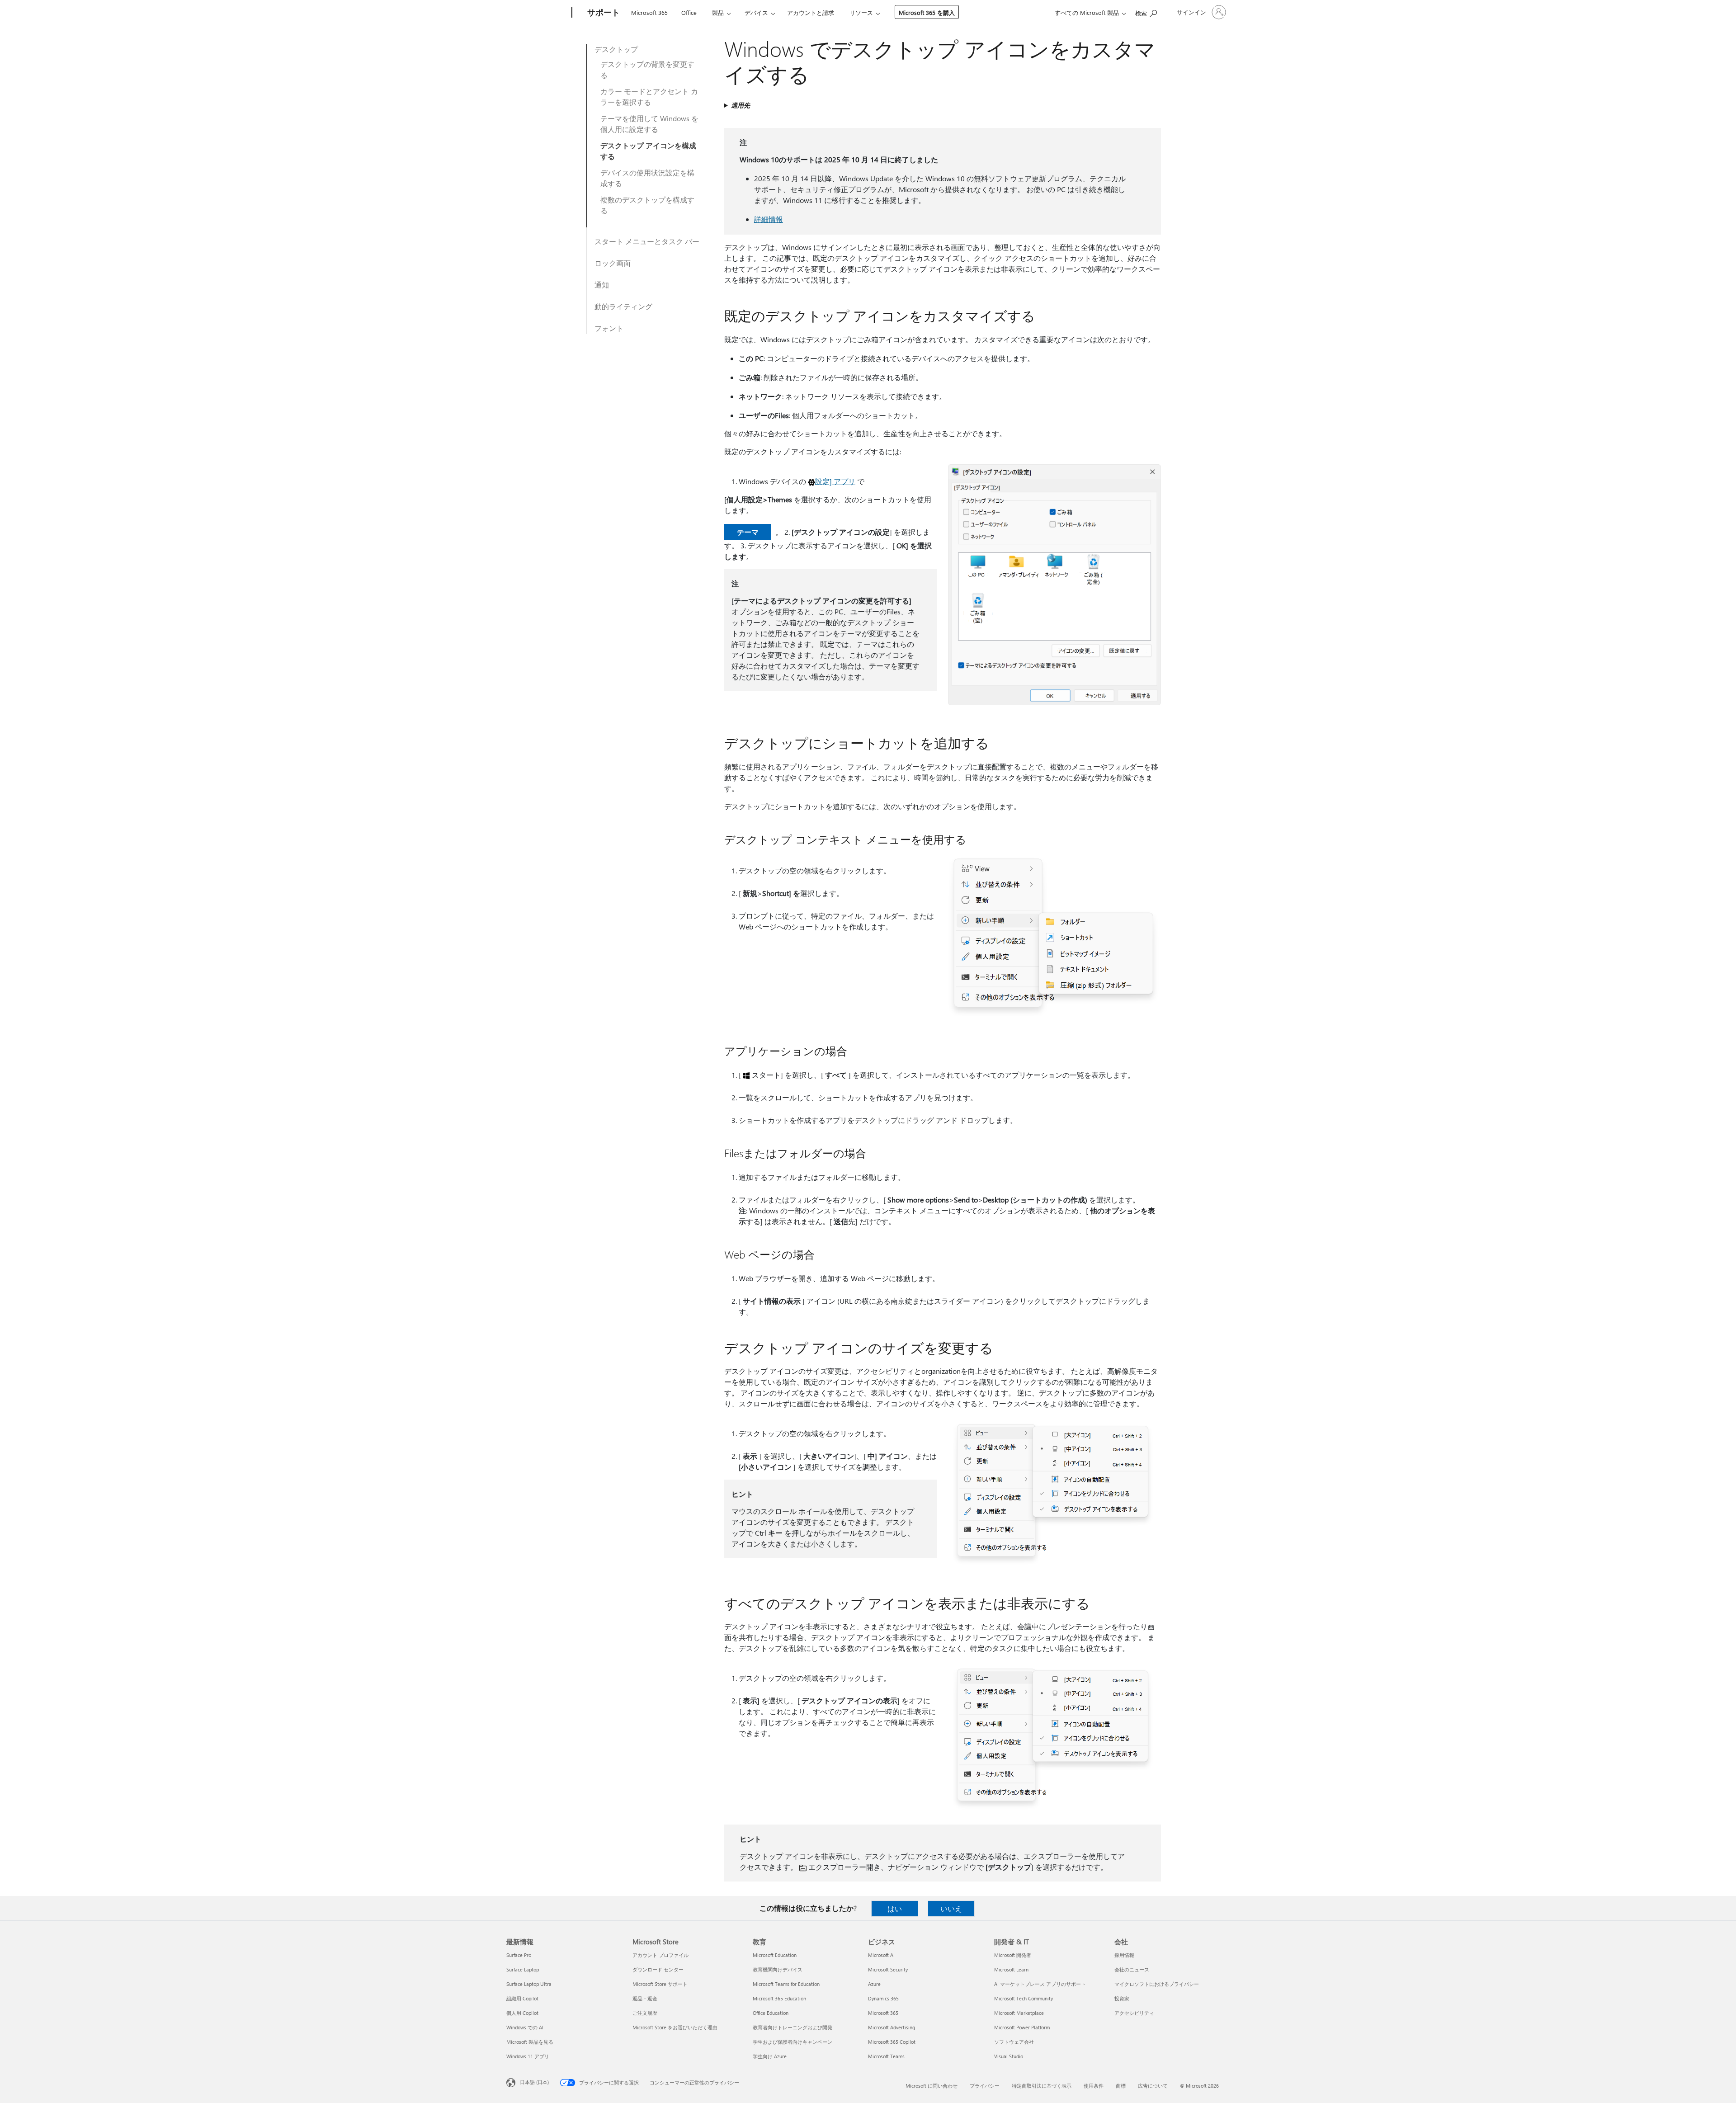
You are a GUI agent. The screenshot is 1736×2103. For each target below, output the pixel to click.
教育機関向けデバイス (778, 1969)
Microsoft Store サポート (660, 1984)
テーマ (748, 532)
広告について (1153, 2086)
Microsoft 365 (649, 12)
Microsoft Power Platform (1022, 2027)
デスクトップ (616, 49)
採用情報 (1124, 1955)
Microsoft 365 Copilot (892, 2042)
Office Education (771, 2013)
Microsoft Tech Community (1024, 1998)
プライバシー (985, 2086)
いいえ (951, 1908)
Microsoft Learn (1011, 1969)
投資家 (1122, 1998)
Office (689, 12)
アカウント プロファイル (660, 1955)
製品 (718, 12)
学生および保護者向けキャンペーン (793, 2042)
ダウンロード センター (658, 1969)
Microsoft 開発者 (1013, 1955)
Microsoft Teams (886, 2056)
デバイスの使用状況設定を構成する (647, 178)
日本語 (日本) (534, 2082)
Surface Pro (519, 1955)
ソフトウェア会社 (1014, 2042)
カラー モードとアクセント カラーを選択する (649, 97)
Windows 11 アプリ (528, 2056)
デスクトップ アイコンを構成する (648, 151)
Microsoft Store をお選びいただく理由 (675, 2027)
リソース (861, 12)
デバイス (756, 12)
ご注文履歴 (645, 2013)
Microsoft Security (888, 1969)
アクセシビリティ (1134, 2013)
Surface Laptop (523, 1969)
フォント (609, 328)
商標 (1121, 2086)
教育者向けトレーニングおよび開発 (793, 2027)
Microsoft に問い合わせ (932, 2086)
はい (895, 1908)
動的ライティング (623, 306)
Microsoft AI (881, 1955)
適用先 (741, 105)
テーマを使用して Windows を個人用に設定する (649, 124)
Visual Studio (1009, 2056)
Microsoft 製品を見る (530, 2042)
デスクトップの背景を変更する (647, 69)
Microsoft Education (775, 1955)
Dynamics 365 (883, 1998)
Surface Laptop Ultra (529, 1984)
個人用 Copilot (522, 2013)
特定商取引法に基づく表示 (1042, 2086)
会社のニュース (1132, 1969)
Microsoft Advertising (892, 2027)
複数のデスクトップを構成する (647, 205)
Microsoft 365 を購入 (927, 12)
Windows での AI (525, 2027)
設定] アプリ (835, 481)
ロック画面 (613, 263)
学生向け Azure (770, 2056)
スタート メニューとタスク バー (647, 241)
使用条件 (1094, 2086)
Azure (874, 1984)
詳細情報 (769, 219)
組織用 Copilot (522, 1998)
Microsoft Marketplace (1019, 2013)
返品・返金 (645, 1998)
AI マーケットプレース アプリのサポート (1040, 1984)
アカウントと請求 (811, 12)
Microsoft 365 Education (779, 1998)
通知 (602, 285)
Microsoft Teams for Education (786, 1984)
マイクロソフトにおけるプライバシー (1157, 1984)
